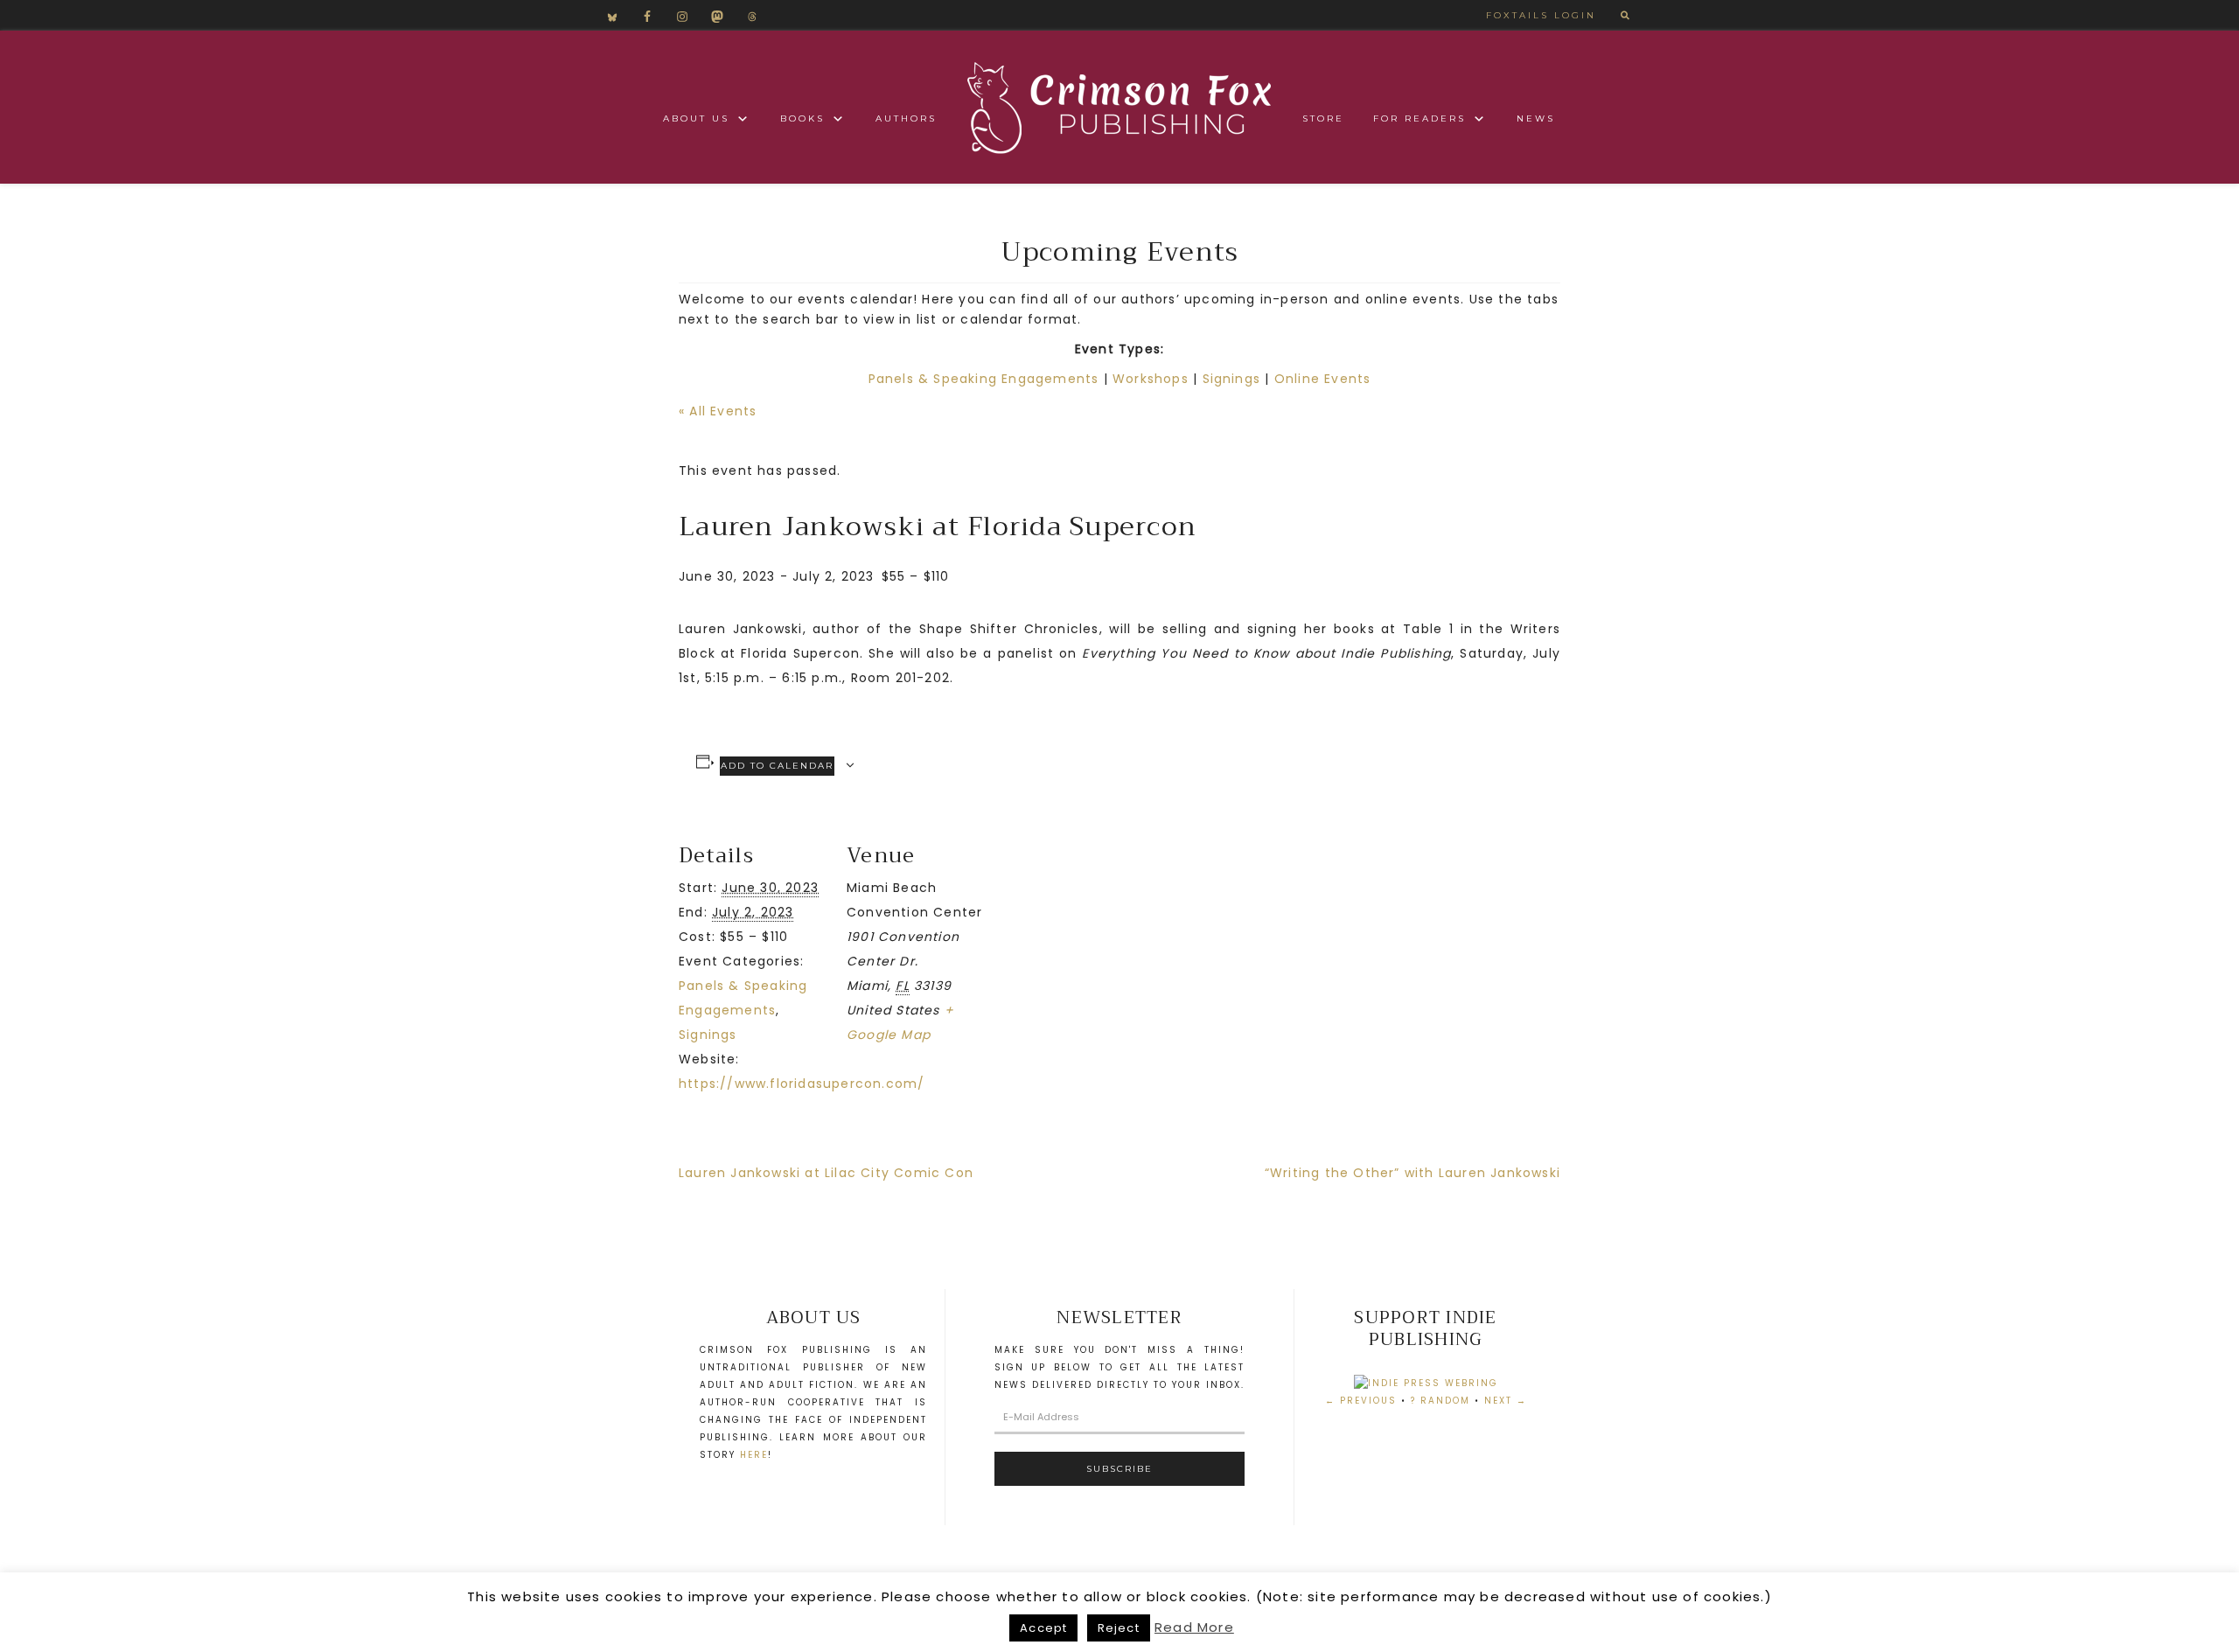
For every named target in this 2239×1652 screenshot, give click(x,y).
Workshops (1151, 379)
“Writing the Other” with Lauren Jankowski (1412, 1173)
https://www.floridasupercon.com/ (802, 1084)
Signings (1232, 379)
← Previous (1361, 1401)
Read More (1194, 1627)
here (754, 1455)
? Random (1440, 1401)
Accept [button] (1043, 1628)
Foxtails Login (1541, 15)
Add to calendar (777, 766)
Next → (1506, 1401)
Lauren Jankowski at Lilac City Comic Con (826, 1173)
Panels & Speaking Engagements (984, 379)
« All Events (718, 411)
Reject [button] (1119, 1628)
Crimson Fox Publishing (1119, 107)
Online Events (1323, 379)
